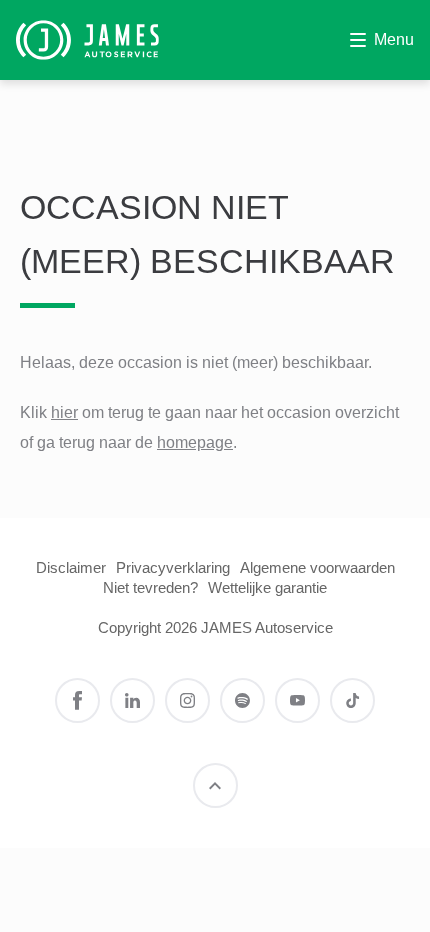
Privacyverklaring (173, 567)
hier (64, 412)
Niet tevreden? (150, 587)
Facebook (77, 700)
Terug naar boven (215, 785)
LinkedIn (132, 700)
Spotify (242, 700)
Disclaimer (71, 567)
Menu (394, 39)
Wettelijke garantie (267, 587)
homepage (195, 442)
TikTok (352, 700)
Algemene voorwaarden (317, 567)
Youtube (297, 700)
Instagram (187, 700)
